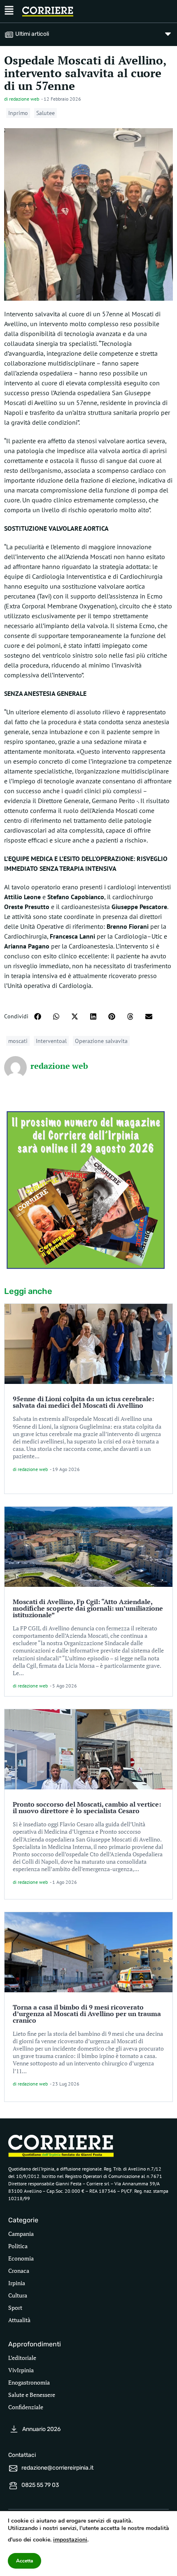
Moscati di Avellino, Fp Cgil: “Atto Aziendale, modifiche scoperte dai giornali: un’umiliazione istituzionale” (88, 1608)
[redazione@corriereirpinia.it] (13, 2468)
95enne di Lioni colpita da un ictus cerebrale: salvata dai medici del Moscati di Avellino (83, 1402)
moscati (18, 1041)
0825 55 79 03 (40, 2485)
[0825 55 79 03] (13, 2486)
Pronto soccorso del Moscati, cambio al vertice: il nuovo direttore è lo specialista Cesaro (87, 1807)
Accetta (24, 2561)
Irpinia (17, 2283)
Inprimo (18, 113)
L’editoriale (22, 2358)
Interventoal (51, 1041)
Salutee (45, 113)
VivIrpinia (21, 2370)
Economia (21, 2258)
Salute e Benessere (32, 2395)
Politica (18, 2246)
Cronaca (19, 2271)
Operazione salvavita (101, 1041)
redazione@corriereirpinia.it (57, 2468)
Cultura (18, 2295)
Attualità (19, 2320)
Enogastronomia (29, 2382)
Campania (21, 2234)
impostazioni (70, 2540)
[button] (38, 1016)
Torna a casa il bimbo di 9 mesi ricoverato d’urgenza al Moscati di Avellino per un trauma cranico (87, 2014)
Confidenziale (26, 2407)
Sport (15, 2308)
